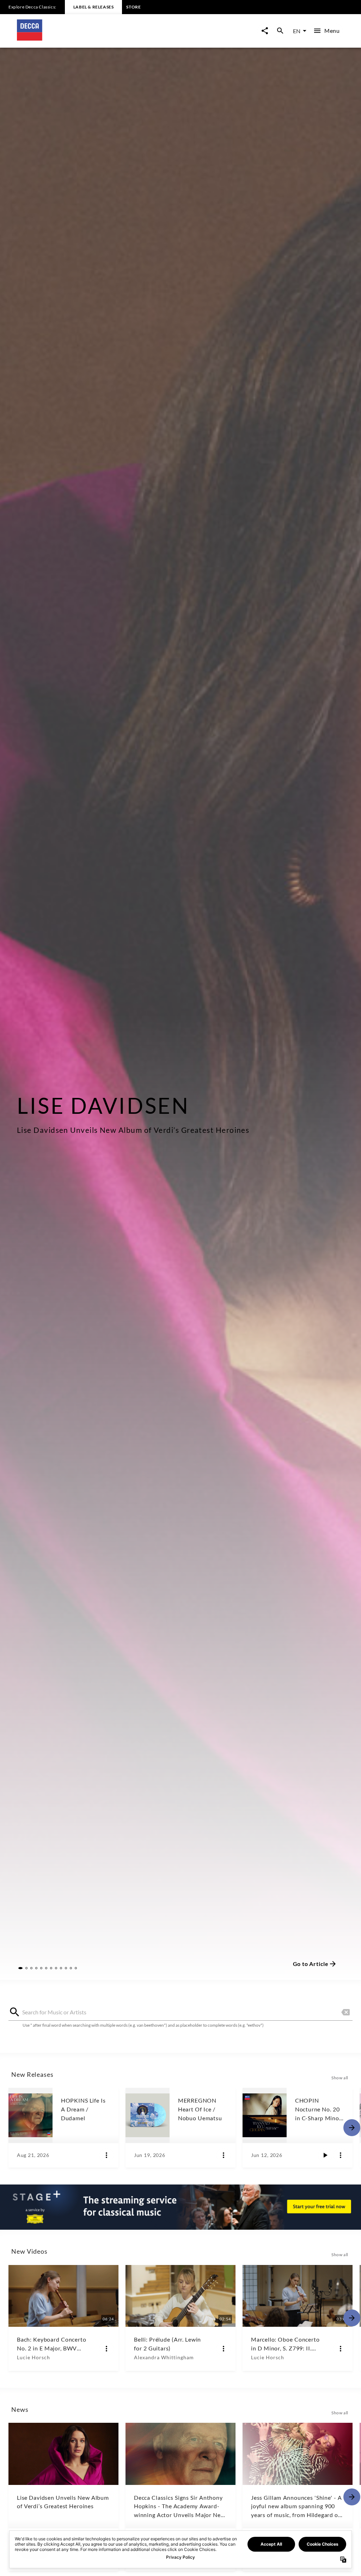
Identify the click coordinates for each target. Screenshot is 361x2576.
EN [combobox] (297, 31)
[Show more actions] (106, 2155)
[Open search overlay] (280, 31)
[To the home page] (99, 38)
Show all (340, 2078)
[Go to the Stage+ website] (180, 2207)
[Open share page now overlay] (265, 31)
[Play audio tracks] (325, 2155)
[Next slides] (352, 2128)
